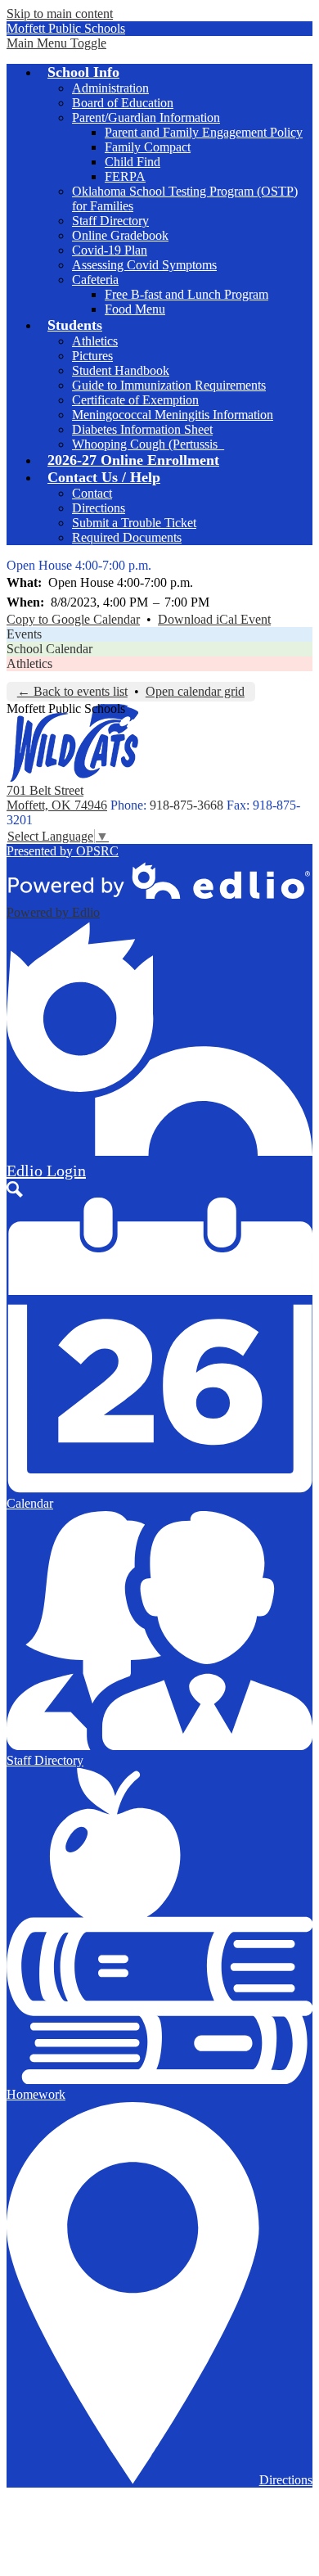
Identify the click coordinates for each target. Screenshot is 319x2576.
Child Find (133, 162)
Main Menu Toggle (56, 43)
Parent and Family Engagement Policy (204, 132)
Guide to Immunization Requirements (169, 385)
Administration (110, 88)
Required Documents (127, 537)
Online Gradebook (120, 235)
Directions (99, 508)
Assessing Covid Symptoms (144, 265)
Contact (92, 493)
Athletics (95, 341)
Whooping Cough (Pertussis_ (148, 444)
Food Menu (135, 309)
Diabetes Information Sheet (142, 429)
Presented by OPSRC (63, 851)
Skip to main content (60, 14)
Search (15, 1189)
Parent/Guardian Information (146, 117)
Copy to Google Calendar (73, 619)
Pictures (92, 356)
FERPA (125, 176)
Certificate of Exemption (135, 400)
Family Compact (148, 147)
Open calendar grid (195, 691)
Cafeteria (95, 280)
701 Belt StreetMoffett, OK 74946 (57, 798)
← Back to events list (72, 691)
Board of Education (123, 103)
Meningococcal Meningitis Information (173, 415)
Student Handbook (121, 370)
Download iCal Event (214, 619)
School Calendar (49, 649)
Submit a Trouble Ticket (134, 523)
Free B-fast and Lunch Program (186, 294)
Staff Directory (110, 221)
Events (24, 634)
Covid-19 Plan (110, 250)
